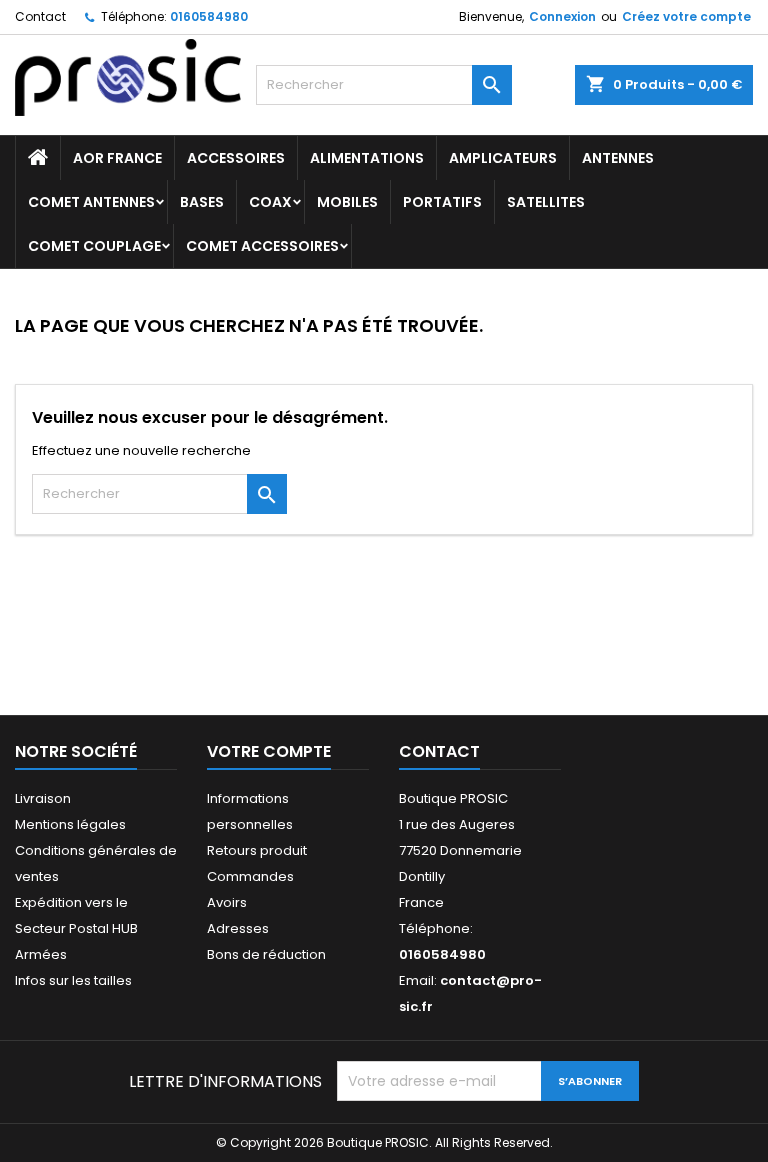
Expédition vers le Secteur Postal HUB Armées (76, 928)
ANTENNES (618, 158)
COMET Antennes (91, 202)
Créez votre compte (686, 16)
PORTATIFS (442, 202)
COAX (270, 202)
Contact (40, 16)
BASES (202, 202)
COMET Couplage (94, 246)
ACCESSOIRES (236, 158)
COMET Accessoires (262, 246)
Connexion (562, 16)
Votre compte (269, 751)
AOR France (117, 158)
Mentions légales (70, 824)
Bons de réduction (266, 954)
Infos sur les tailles (73, 980)
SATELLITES (546, 202)
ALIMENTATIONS (367, 158)
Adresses (238, 928)
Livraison (43, 798)
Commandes (250, 876)
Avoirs (227, 902)
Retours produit (257, 850)
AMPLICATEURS (503, 158)
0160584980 (209, 16)
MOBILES (347, 202)
